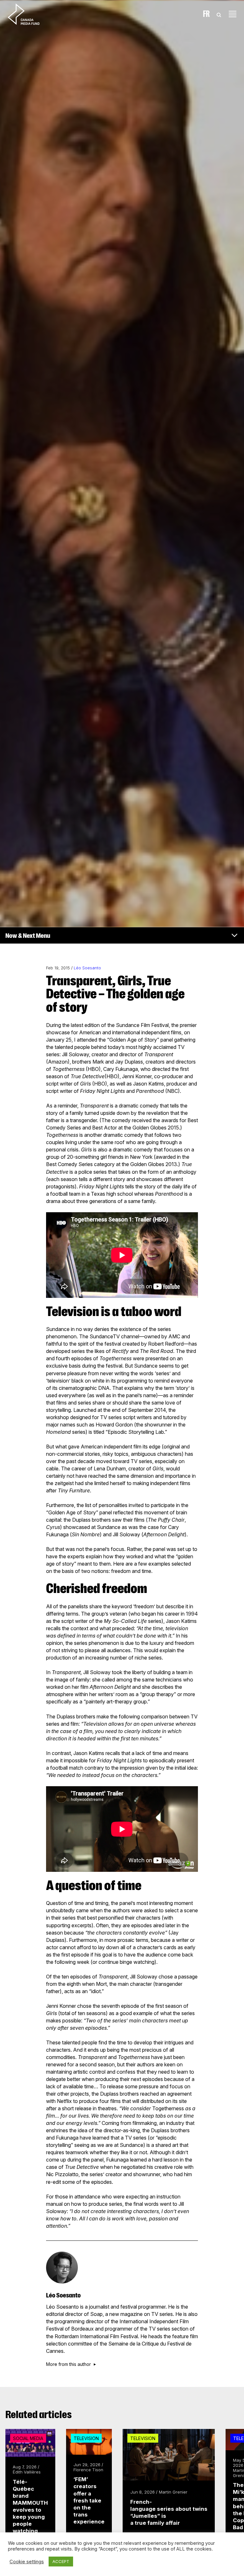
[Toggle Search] (219, 14)
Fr (206, 14)
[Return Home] (29, 14)
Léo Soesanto (87, 968)
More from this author (68, 2364)
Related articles (39, 2415)
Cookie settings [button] (27, 2562)
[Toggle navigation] (233, 14)
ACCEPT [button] (61, 2561)
